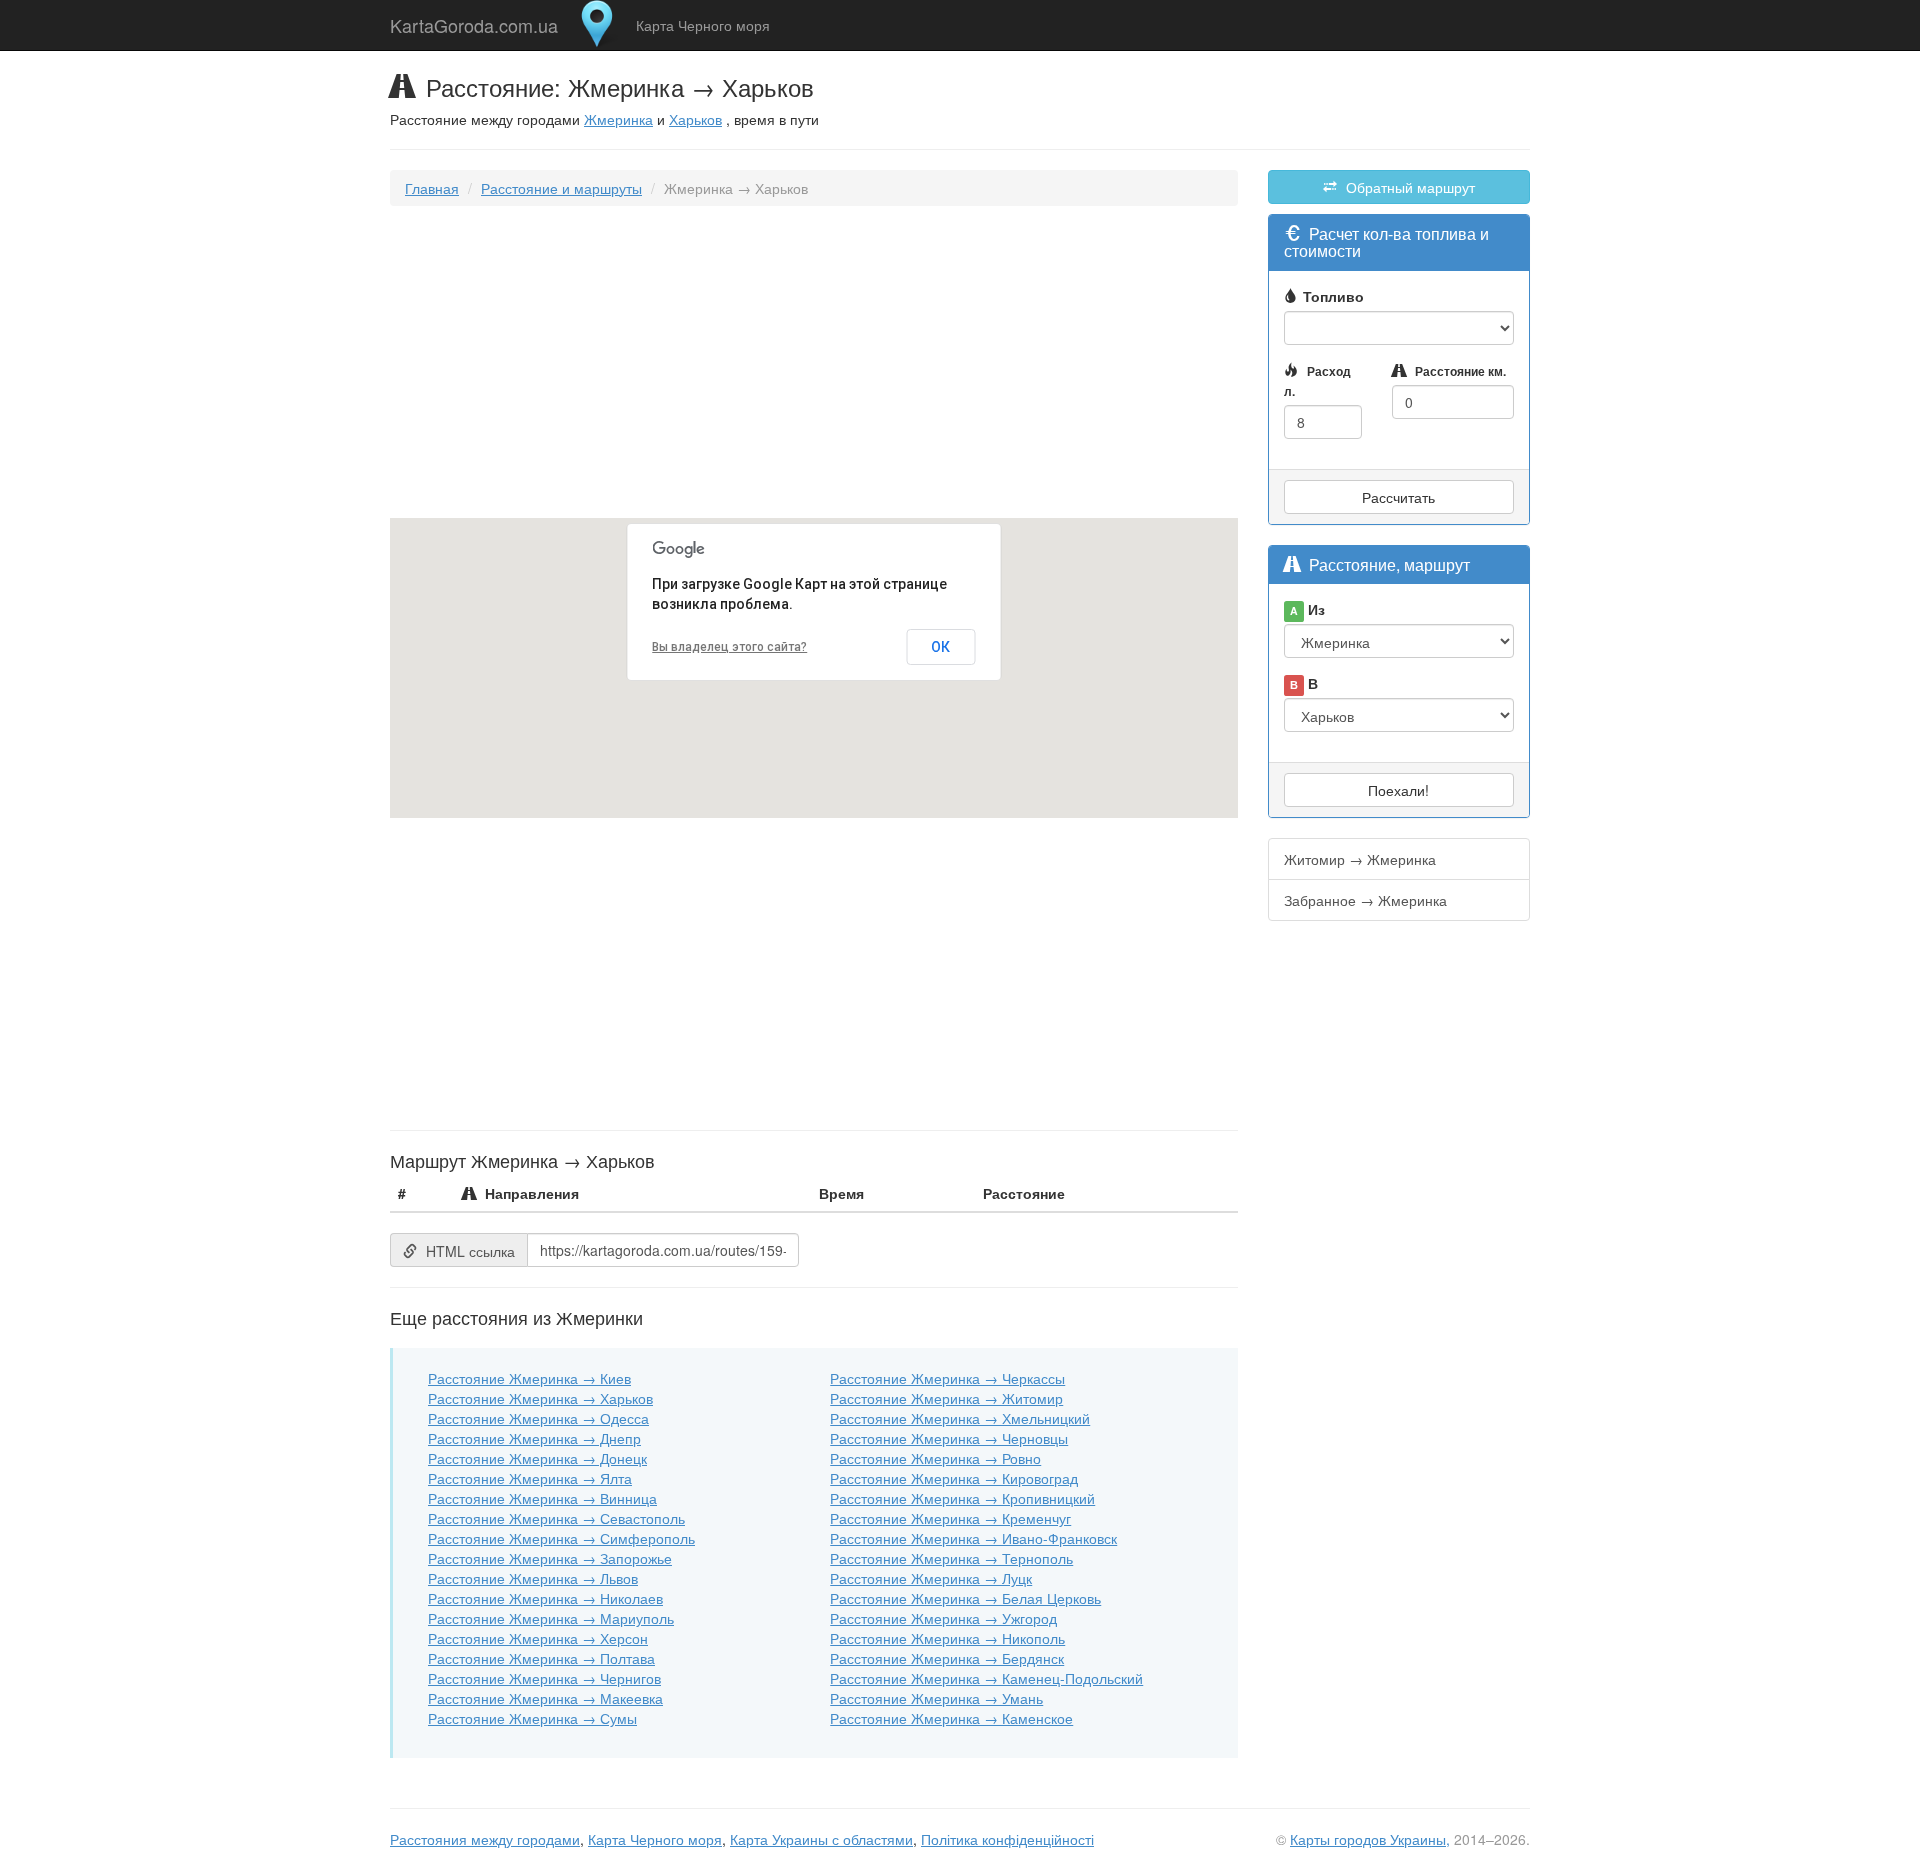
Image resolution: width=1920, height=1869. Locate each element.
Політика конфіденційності (1007, 1839)
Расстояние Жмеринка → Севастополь (556, 1518)
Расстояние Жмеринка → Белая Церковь (965, 1598)
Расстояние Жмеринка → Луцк (931, 1578)
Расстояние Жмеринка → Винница (542, 1498)
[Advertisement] (814, 366)
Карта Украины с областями (821, 1839)
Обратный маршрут (1408, 187)
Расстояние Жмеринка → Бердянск (947, 1658)
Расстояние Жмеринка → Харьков (540, 1398)
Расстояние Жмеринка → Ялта (530, 1478)
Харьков (695, 119)
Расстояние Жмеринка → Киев (529, 1378)
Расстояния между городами (485, 1839)
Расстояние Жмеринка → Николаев (545, 1598)
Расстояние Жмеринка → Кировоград (954, 1478)
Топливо (1333, 296)
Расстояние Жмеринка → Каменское (951, 1718)
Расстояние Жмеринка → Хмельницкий (960, 1418)
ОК (940, 647)
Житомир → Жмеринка (1360, 859)
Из (1307, 609)
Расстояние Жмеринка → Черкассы (947, 1378)
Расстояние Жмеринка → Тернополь (951, 1558)
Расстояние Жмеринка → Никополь (947, 1638)
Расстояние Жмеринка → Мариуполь (551, 1618)
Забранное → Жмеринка (1365, 900)
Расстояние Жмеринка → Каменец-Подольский (986, 1678)
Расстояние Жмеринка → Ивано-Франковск (973, 1538)
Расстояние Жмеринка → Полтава (541, 1658)
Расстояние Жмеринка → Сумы (532, 1718)
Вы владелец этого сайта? (729, 647)
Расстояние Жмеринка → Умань (936, 1698)
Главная (432, 188)
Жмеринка (618, 119)
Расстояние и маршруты (561, 188)
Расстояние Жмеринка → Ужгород (943, 1618)
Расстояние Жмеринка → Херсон (538, 1638)
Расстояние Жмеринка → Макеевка (545, 1698)
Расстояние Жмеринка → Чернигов (544, 1678)
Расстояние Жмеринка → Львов (533, 1578)
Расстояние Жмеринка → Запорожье (550, 1558)
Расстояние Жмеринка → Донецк (537, 1458)
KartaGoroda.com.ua (474, 21)
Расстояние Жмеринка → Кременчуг (950, 1518)
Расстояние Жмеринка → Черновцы (949, 1438)
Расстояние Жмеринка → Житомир (946, 1398)
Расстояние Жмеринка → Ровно (935, 1458)
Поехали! (1398, 790)
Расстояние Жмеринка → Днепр (534, 1438)
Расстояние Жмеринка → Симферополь (561, 1538)
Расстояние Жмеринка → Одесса (538, 1418)
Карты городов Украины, (1370, 1839)
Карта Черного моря (703, 25)
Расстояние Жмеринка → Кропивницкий (962, 1498)
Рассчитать (1398, 497)
